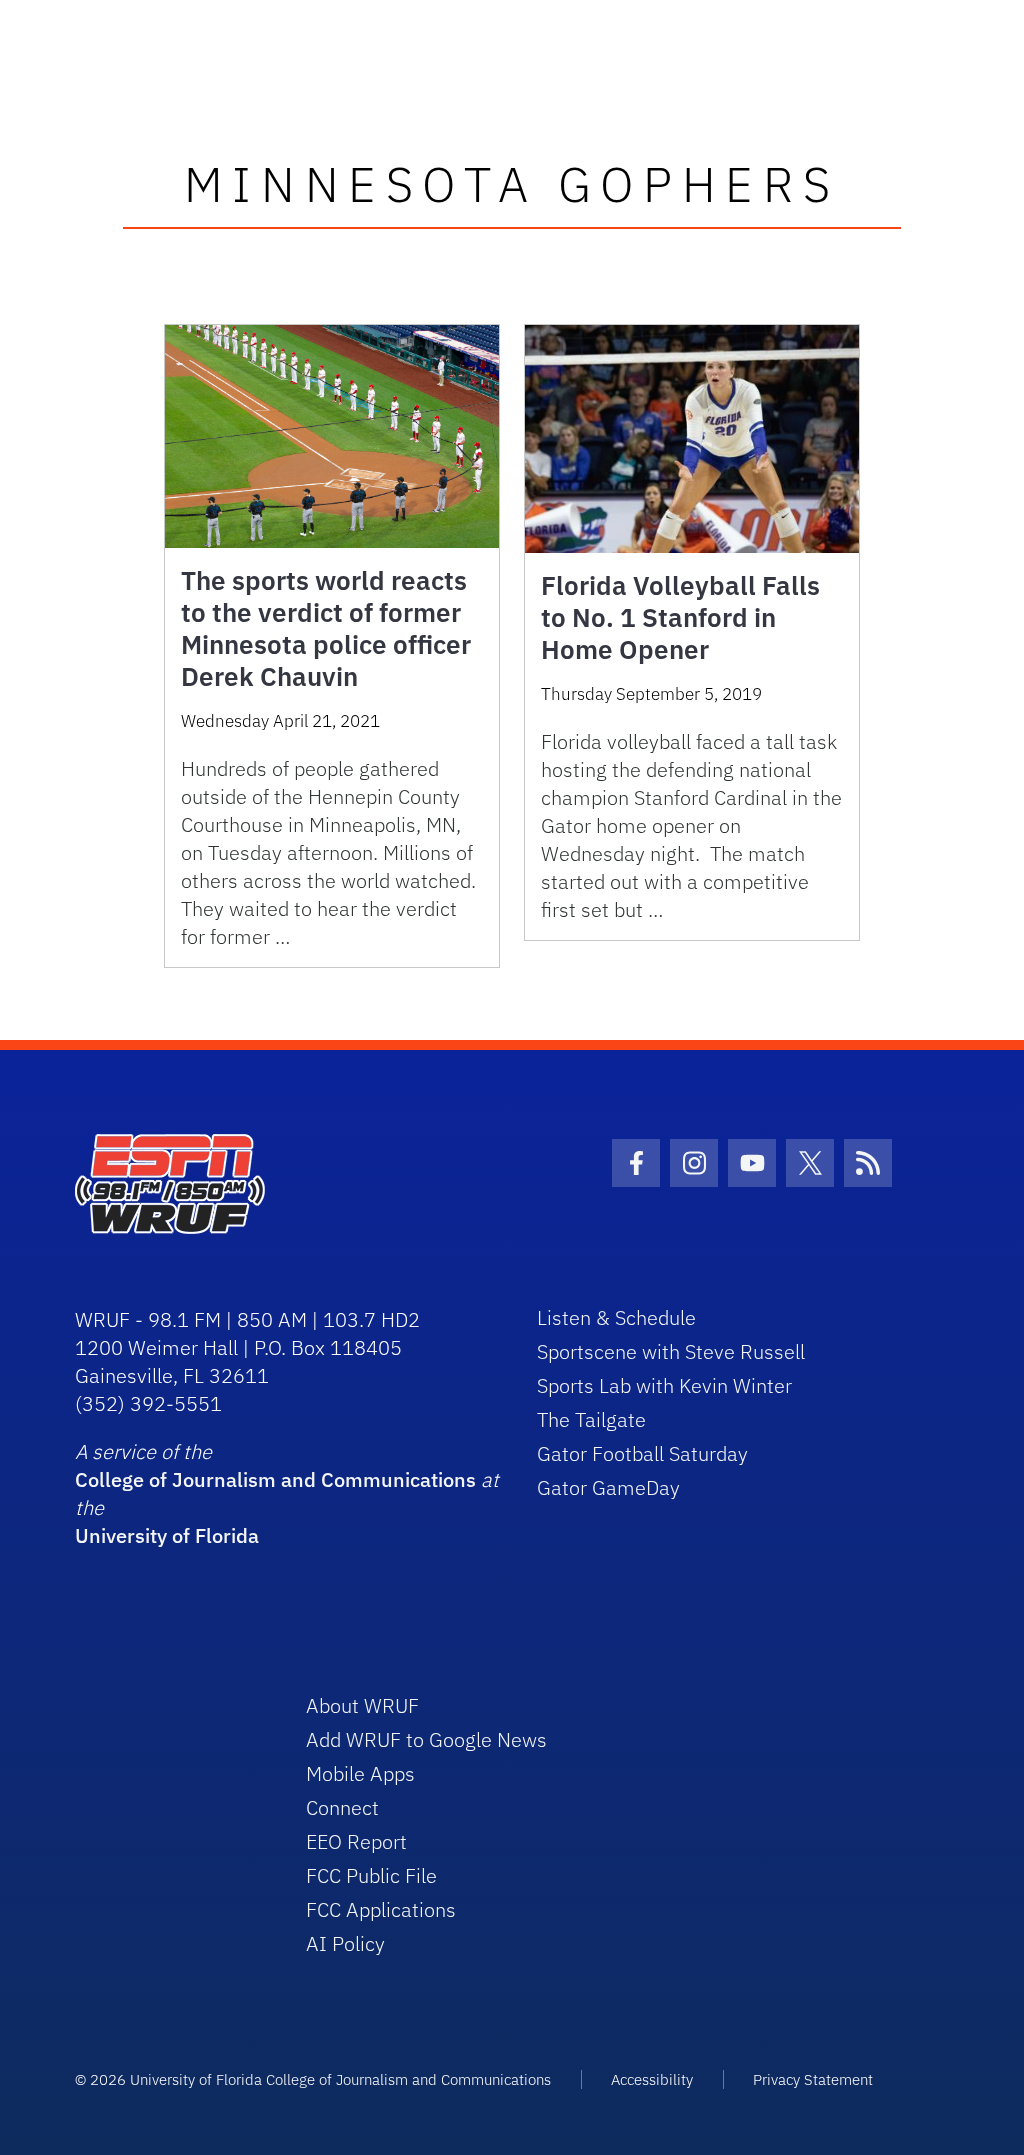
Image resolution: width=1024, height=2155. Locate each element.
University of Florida (167, 1535)
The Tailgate (591, 1419)
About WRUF (362, 1705)
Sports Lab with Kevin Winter (664, 1385)
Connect (342, 1807)
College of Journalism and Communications (275, 1479)
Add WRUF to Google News (426, 1739)
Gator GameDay (608, 1487)
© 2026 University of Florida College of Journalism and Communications (313, 2079)
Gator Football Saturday (642, 1453)
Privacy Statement (813, 2079)
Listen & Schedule (616, 1317)
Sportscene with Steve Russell (671, 1351)
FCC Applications (381, 1909)
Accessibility (652, 2079)
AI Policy (345, 1943)
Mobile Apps (360, 1773)
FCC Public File (371, 1875)
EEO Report (356, 1841)
